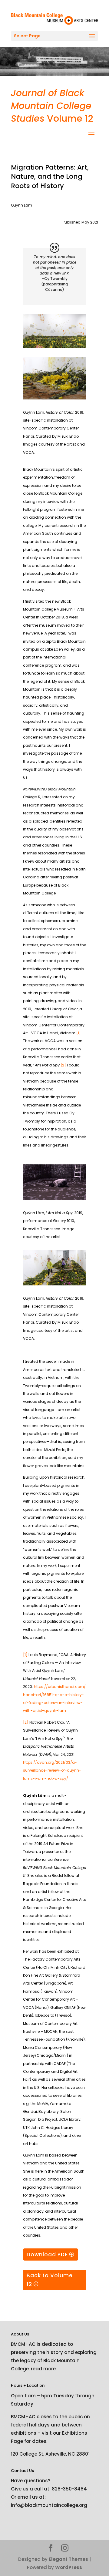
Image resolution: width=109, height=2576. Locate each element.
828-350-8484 (69, 2489)
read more (43, 2369)
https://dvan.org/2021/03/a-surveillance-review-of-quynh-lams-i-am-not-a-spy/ (52, 1770)
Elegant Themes (68, 2559)
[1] (79, 1033)
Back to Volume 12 (50, 2280)
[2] (63, 1065)
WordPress (69, 2567)
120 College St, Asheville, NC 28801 (50, 2454)
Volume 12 (52, 106)
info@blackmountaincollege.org (49, 2505)
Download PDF (47, 2254)
